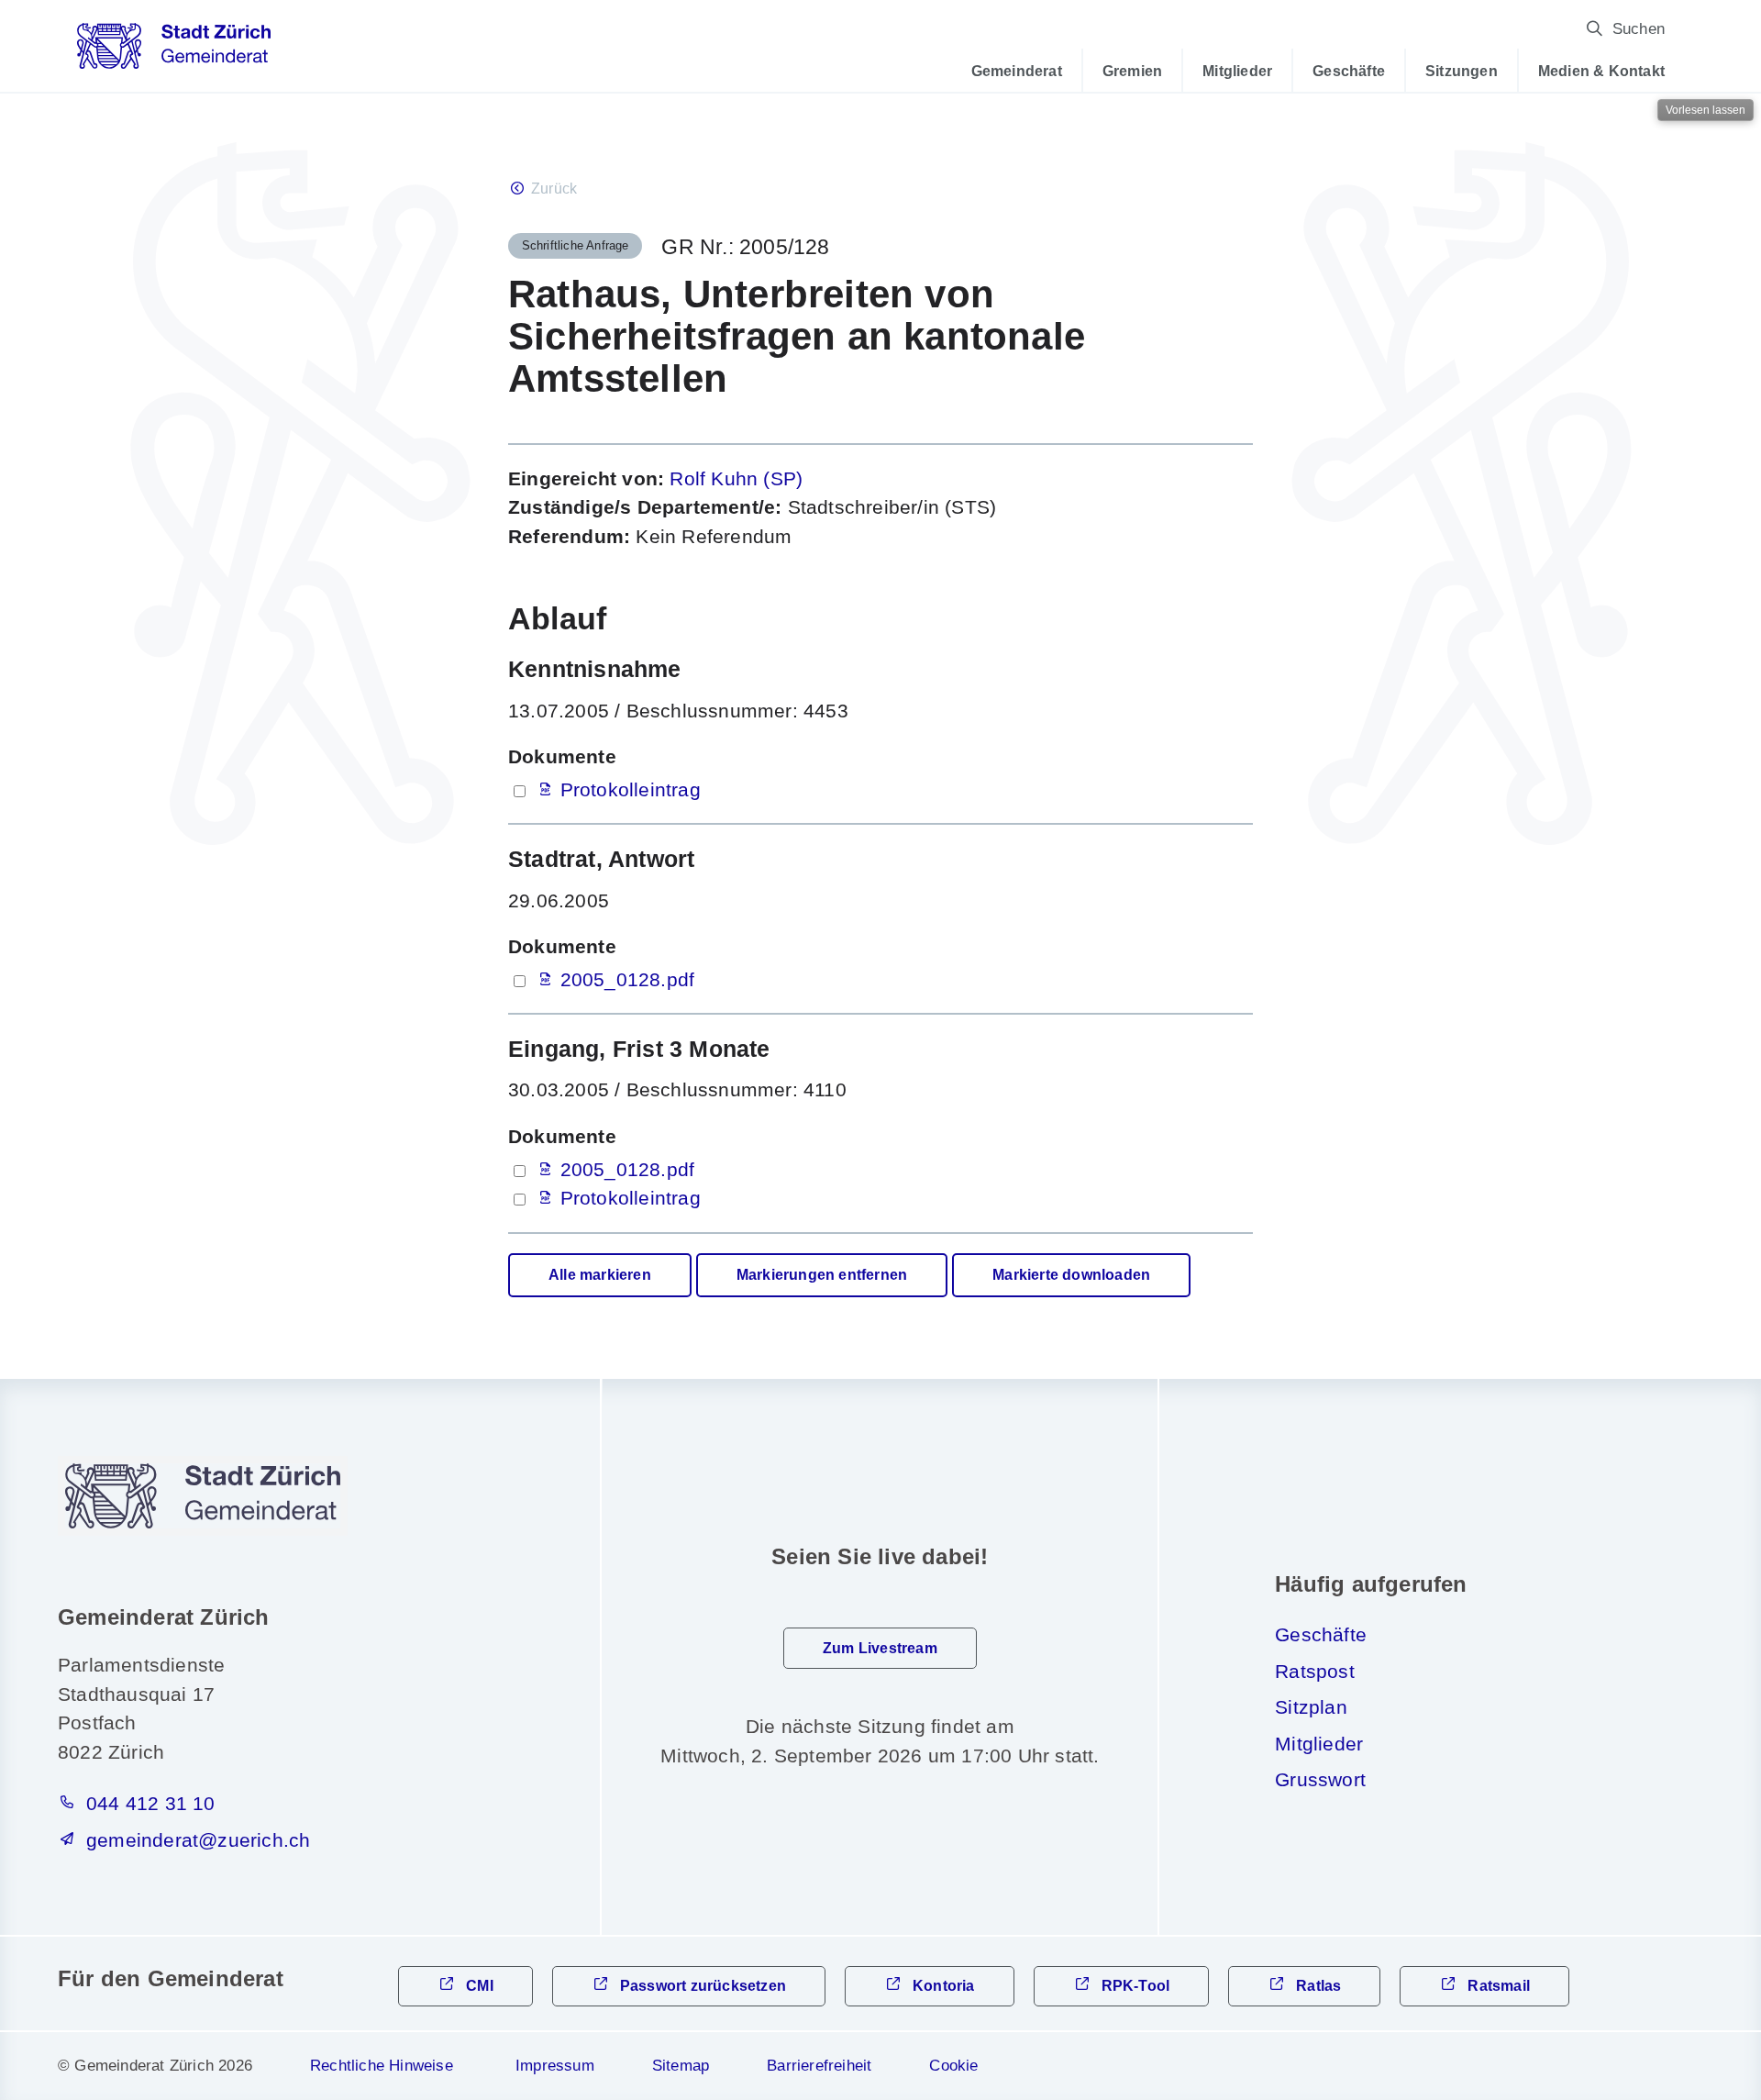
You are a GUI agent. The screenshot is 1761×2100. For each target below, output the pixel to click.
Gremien (1132, 71)
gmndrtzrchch (198, 1840)
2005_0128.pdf (628, 979)
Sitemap (681, 2066)
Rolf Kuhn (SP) (736, 478)
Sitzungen (1462, 71)
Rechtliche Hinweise (382, 2066)
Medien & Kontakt (1601, 71)
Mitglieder (1237, 71)
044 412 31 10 (151, 1803)
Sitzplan (1311, 1707)
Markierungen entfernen (822, 1275)
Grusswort (1320, 1779)
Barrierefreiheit (819, 2066)
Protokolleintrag (631, 789)
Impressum (555, 2066)
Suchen (1639, 29)
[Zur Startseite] (174, 52)
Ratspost (1315, 1671)
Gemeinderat (1017, 71)
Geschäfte (1349, 71)
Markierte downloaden (1071, 1275)
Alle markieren (600, 1275)
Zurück (554, 189)
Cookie (953, 2066)
